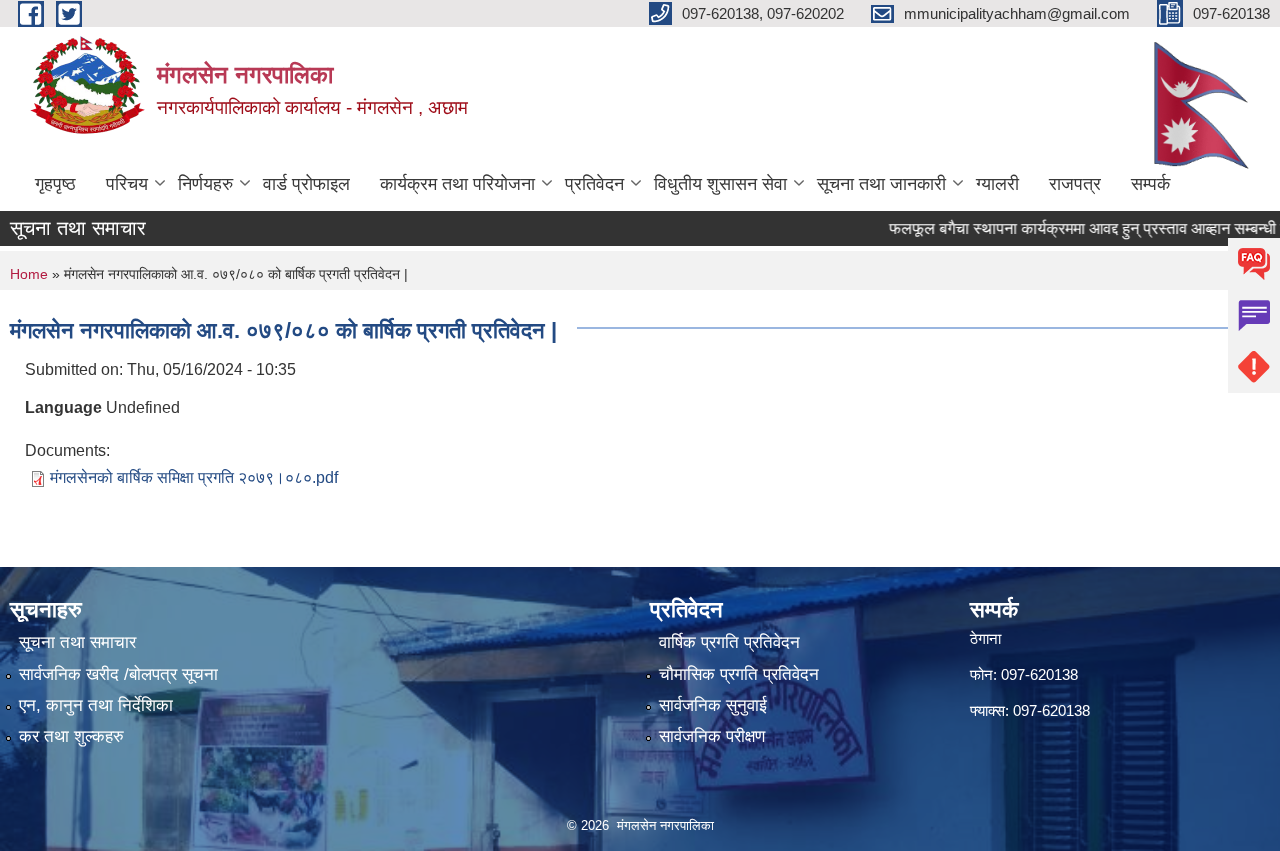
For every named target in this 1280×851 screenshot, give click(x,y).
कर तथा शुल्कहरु (71, 736)
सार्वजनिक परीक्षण (712, 736)
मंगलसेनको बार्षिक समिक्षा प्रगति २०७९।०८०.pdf (194, 477)
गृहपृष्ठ (55, 184)
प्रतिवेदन (594, 184)
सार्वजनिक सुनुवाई (713, 705)
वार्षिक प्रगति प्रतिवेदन (729, 642)
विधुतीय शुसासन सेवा (720, 184)
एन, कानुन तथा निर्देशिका (96, 705)
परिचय (127, 184)
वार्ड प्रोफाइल (306, 184)
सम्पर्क (1150, 184)
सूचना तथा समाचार (77, 642)
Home (29, 274)
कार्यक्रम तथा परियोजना (457, 184)
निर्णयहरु (205, 184)
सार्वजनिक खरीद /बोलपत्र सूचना (118, 674)
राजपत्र (1075, 184)
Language (63, 407)
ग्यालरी (997, 184)
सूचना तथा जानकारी (881, 184)
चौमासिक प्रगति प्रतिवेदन (739, 674)
